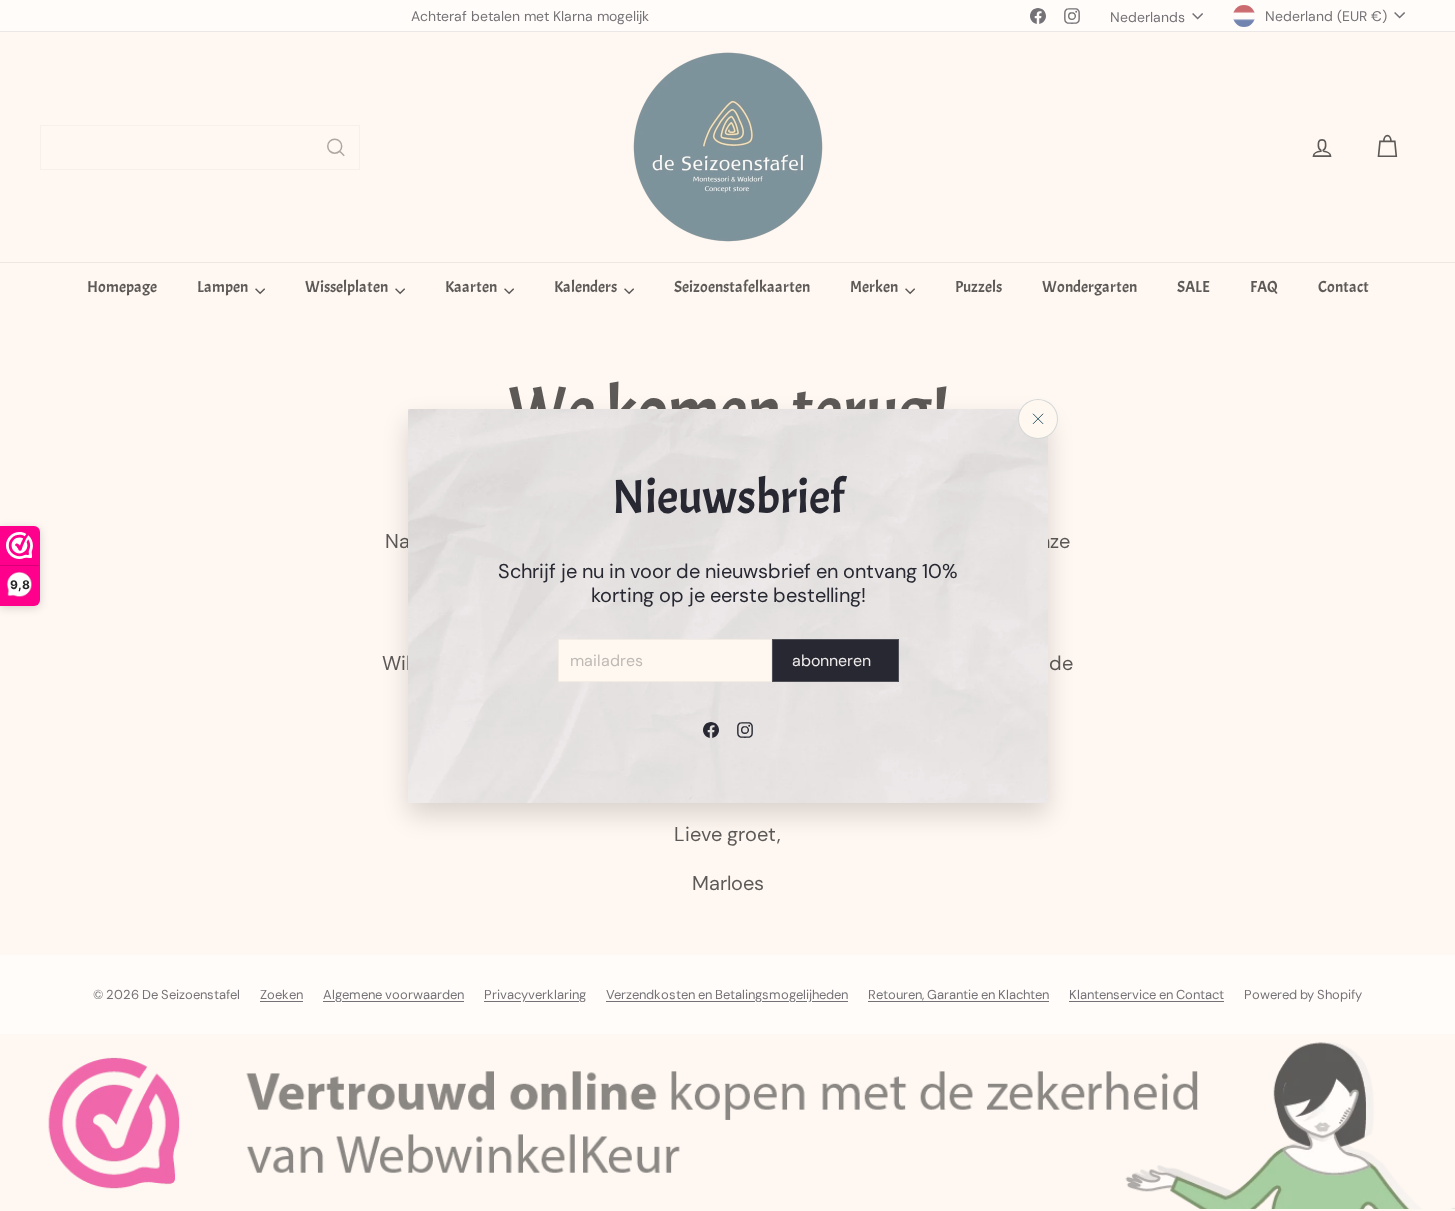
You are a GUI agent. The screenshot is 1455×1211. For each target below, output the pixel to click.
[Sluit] (1038, 419)
